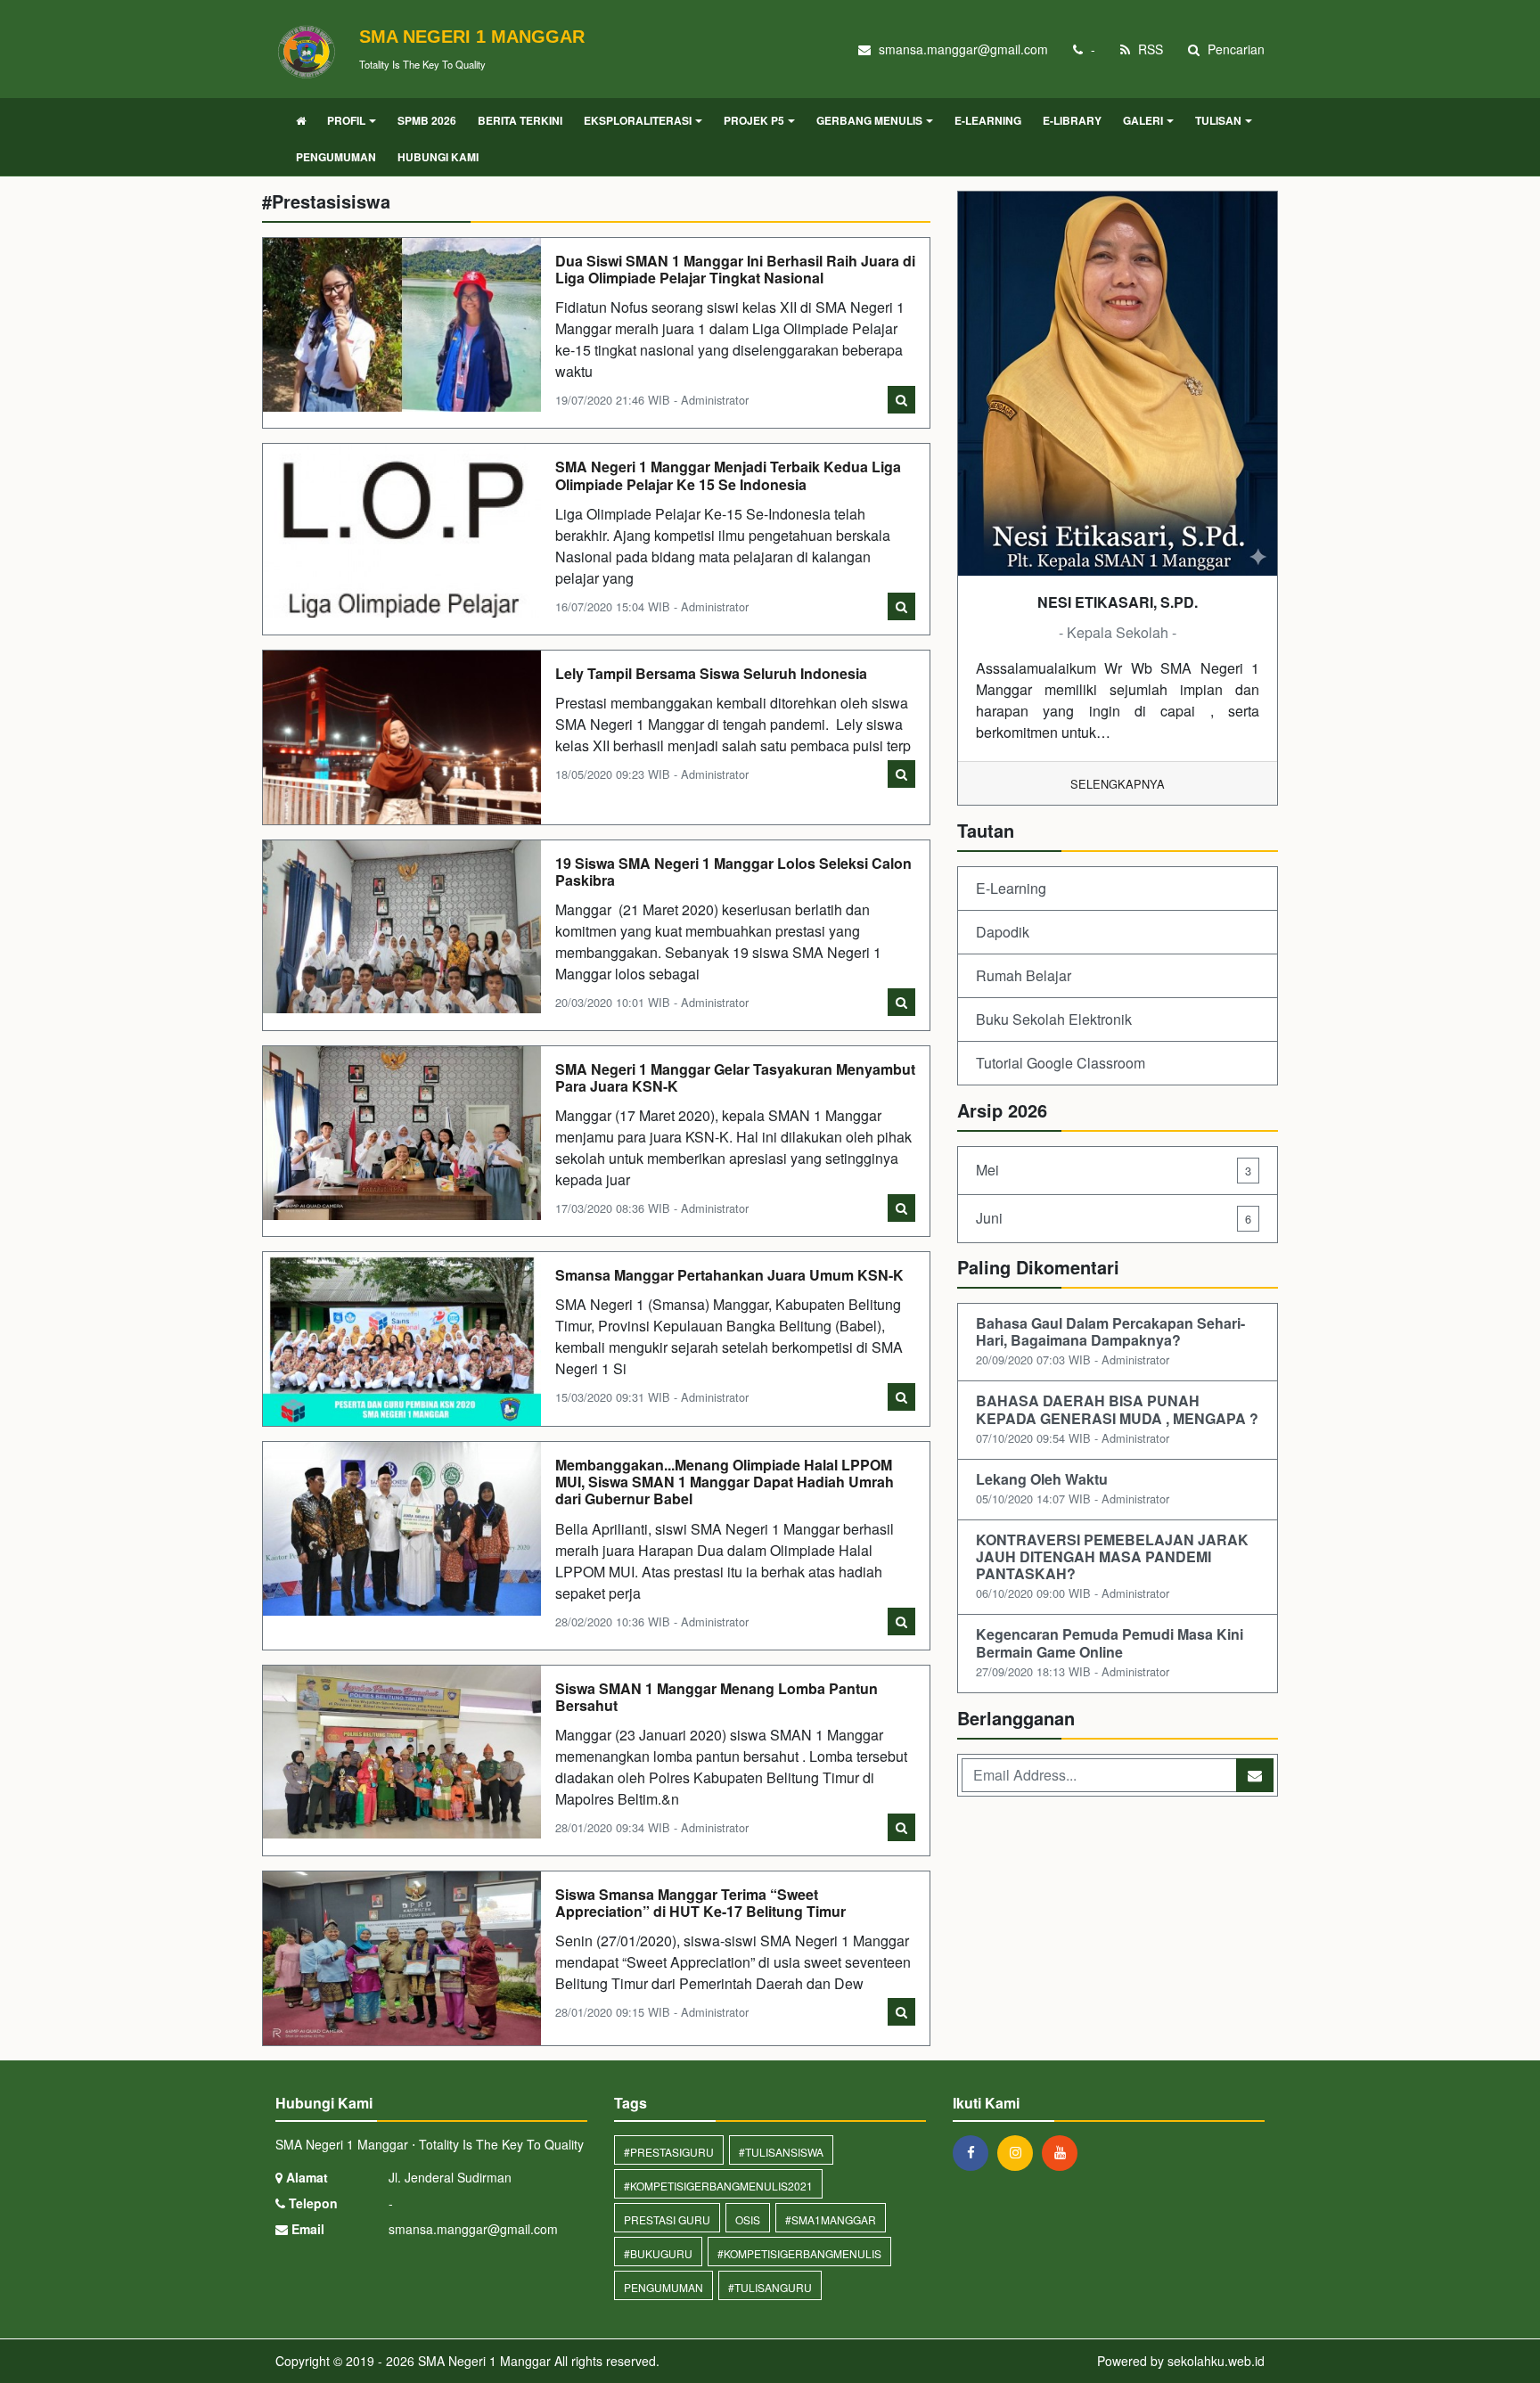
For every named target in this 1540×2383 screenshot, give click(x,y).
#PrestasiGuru (669, 2152)
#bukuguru (658, 2253)
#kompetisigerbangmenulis (799, 2253)
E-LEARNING (988, 120)
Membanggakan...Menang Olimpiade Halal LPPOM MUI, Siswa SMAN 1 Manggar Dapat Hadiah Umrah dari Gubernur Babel (725, 1482)
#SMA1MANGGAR (831, 2219)
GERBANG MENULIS (869, 120)
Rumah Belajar (1024, 975)
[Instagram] (1020, 2152)
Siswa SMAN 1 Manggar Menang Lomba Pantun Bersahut (717, 1697)
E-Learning (1011, 888)
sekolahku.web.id (1216, 2361)
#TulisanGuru (770, 2287)
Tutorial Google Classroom (1061, 1063)
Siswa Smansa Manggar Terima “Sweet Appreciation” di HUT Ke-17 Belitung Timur (700, 1903)
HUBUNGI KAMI (438, 157)
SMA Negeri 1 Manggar (483, 2361)
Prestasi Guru (667, 2219)
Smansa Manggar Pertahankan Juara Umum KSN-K (729, 1275)
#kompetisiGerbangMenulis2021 (718, 2186)
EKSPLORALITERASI (638, 120)
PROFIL (346, 120)
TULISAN (1218, 120)
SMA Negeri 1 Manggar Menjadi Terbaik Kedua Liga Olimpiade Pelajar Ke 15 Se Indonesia (728, 475)
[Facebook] (975, 2152)
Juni (1114, 1218)
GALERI (1143, 120)
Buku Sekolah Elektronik (1054, 1019)
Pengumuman (664, 2287)
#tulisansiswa (781, 2152)
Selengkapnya (1118, 784)
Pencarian (1234, 49)
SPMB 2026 (427, 120)
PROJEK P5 (754, 120)
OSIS (748, 2219)
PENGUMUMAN (336, 157)
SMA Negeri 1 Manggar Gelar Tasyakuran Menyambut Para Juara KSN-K (735, 1077)
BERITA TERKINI (520, 120)
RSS (1149, 49)
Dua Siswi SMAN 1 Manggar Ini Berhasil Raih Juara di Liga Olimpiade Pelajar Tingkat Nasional (735, 269)
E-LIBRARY (1072, 120)
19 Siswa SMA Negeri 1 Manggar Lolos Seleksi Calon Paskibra (733, 872)
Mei (1114, 1170)
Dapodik (1003, 932)
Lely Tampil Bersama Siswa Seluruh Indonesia (711, 673)
